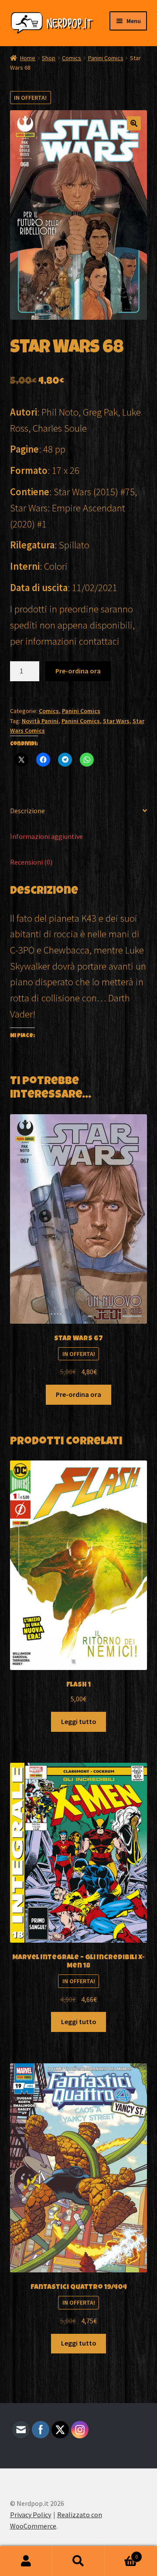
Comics (72, 58)
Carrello (121, 2554)
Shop (49, 58)
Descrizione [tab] (27, 811)
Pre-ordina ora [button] (78, 1394)
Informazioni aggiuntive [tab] (46, 836)
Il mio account (26, 2561)
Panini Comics (106, 58)
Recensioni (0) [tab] (31, 862)
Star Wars (116, 721)
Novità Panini (40, 721)
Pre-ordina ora (78, 671)
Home (28, 58)
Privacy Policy (31, 2515)
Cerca (78, 2561)
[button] (134, 123)
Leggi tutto (79, 1721)
